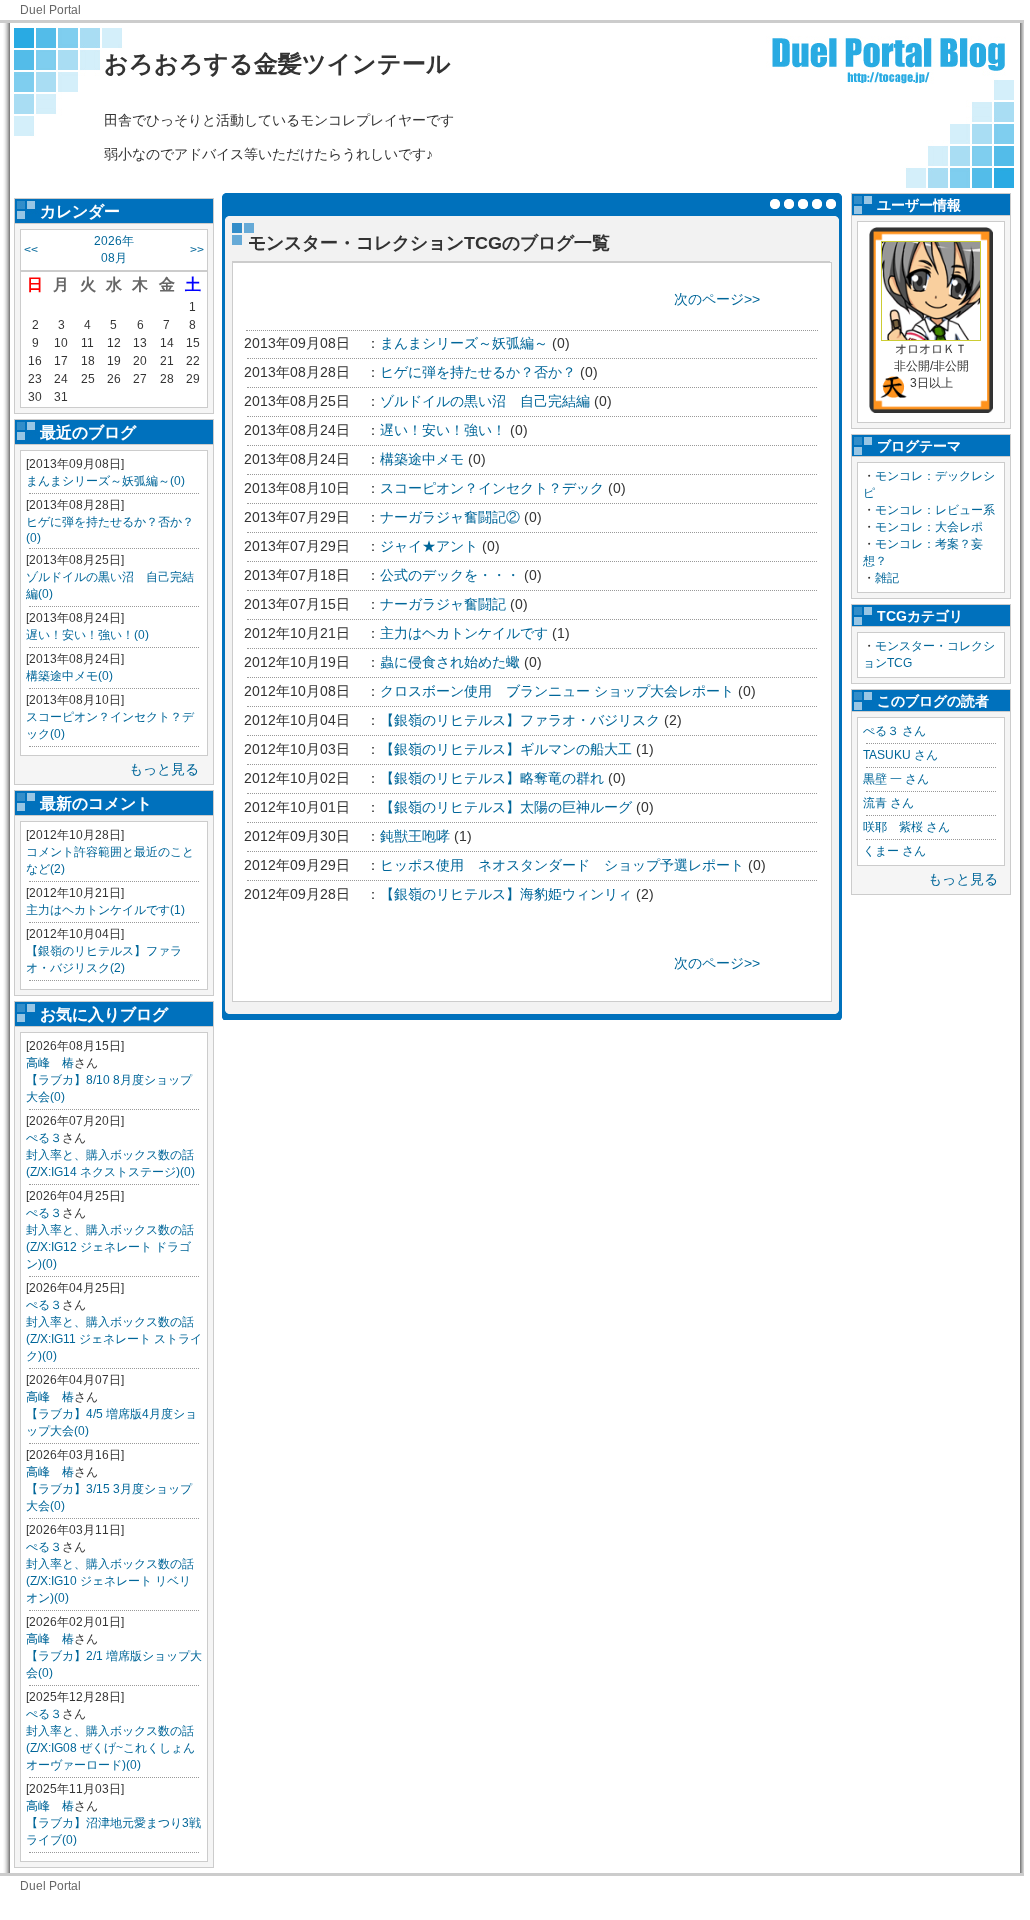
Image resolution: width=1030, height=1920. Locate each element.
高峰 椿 (50, 1063)
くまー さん (894, 851)
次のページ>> (717, 299)
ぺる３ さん (894, 731)
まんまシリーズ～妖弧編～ (464, 343)
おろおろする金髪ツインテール (277, 63)
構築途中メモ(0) (69, 676)
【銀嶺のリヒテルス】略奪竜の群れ (492, 778)
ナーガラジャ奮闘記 (443, 604)
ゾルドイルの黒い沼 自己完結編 (485, 401)
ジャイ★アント (429, 546)
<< (31, 250)
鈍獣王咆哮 (415, 836)
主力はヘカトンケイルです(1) (105, 910)
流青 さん (888, 803)
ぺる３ (44, 1138)
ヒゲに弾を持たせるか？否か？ (478, 372)
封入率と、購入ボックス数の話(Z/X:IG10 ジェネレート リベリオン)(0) (110, 1581)
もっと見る (164, 769)
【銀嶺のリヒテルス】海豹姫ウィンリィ (506, 894)
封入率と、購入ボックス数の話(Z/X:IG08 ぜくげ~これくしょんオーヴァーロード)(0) (110, 1748)
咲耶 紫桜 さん (906, 827)
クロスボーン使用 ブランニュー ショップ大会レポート (557, 691)
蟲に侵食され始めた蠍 (450, 662)
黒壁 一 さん (896, 779)
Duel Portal (50, 10)
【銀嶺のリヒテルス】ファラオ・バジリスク (520, 720)
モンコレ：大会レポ (929, 527)
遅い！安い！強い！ (443, 430)
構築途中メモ (422, 459)
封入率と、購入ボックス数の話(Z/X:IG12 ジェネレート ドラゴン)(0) (110, 1247)
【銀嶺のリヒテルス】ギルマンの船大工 (506, 749)
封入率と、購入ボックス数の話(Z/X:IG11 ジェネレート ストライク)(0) (114, 1339)
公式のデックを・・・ (450, 575)
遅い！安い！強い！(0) (87, 635)
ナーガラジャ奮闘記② (450, 517)
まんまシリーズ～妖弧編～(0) (105, 481)
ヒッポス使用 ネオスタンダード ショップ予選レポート (562, 865)
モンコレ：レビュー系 (935, 510)
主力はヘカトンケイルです (464, 633)
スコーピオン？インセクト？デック (492, 488)
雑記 (887, 578)
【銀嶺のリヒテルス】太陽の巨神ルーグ (506, 807)
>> (197, 250)
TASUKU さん (900, 755)
